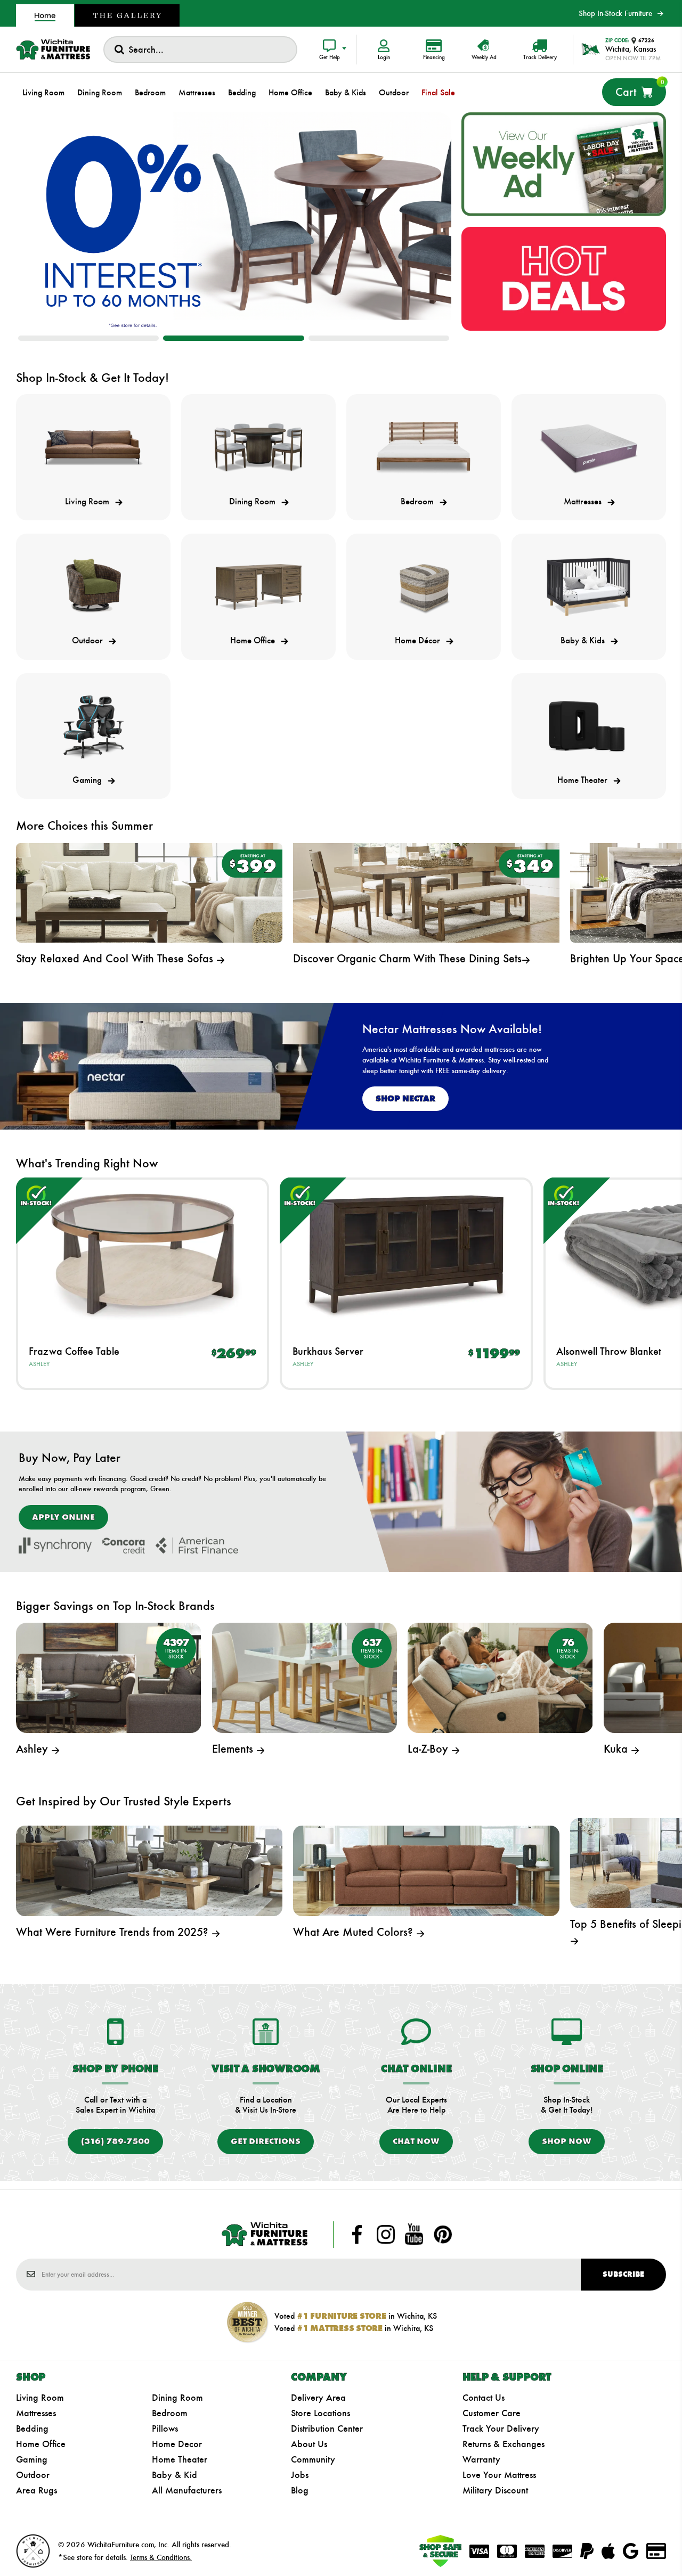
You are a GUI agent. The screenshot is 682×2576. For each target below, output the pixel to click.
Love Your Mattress (499, 2475)
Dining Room (177, 2398)
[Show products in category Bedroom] (424, 447)
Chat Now (416, 2141)
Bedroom (170, 2413)
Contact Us (484, 2398)
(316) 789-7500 (115, 2141)
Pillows (165, 2428)
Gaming (32, 2459)
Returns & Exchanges (504, 2444)
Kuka (617, 1749)
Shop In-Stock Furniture (615, 13)
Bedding (32, 2428)
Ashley (39, 1364)
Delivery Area (318, 2398)
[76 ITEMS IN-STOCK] (500, 1677)
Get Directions (266, 2141)
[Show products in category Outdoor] (93, 587)
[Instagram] (386, 2235)
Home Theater (180, 2459)
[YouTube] (414, 2235)
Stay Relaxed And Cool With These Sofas (116, 958)
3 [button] (379, 338)
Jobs (300, 2475)
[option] (234, 221)
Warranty (481, 2459)
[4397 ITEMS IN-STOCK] (108, 1677)
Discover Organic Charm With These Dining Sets (407, 958)
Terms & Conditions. (161, 2557)
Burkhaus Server (328, 1351)
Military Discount (495, 2490)
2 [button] (233, 338)
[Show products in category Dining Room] (258, 447)
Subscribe (623, 2274)
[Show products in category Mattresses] (589, 447)
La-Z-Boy (429, 1749)
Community (313, 2459)
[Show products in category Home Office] (258, 587)
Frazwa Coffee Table (74, 1351)
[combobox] (200, 50)
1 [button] (88, 338)
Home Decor (177, 2444)
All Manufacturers (187, 2490)
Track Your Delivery (501, 2428)
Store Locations (320, 2413)
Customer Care (492, 2413)
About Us (309, 2444)
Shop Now (567, 2141)
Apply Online (63, 1517)
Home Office (41, 2444)
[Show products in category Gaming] (93, 726)
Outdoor (33, 2475)
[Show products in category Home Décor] (424, 587)
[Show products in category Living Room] (93, 447)
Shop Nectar (405, 1098)
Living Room (40, 2398)
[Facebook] (357, 2235)
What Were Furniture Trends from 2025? (114, 1932)
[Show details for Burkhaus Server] (406, 1254)
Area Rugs (36, 2490)
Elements (234, 1749)
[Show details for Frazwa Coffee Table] (143, 1254)
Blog (300, 2490)
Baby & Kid (174, 2475)
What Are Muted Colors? (355, 1932)
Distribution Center (327, 2428)
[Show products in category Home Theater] (589, 726)
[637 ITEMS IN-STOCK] (305, 1677)
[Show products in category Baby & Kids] (589, 587)
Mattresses (36, 2413)
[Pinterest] (443, 2235)
